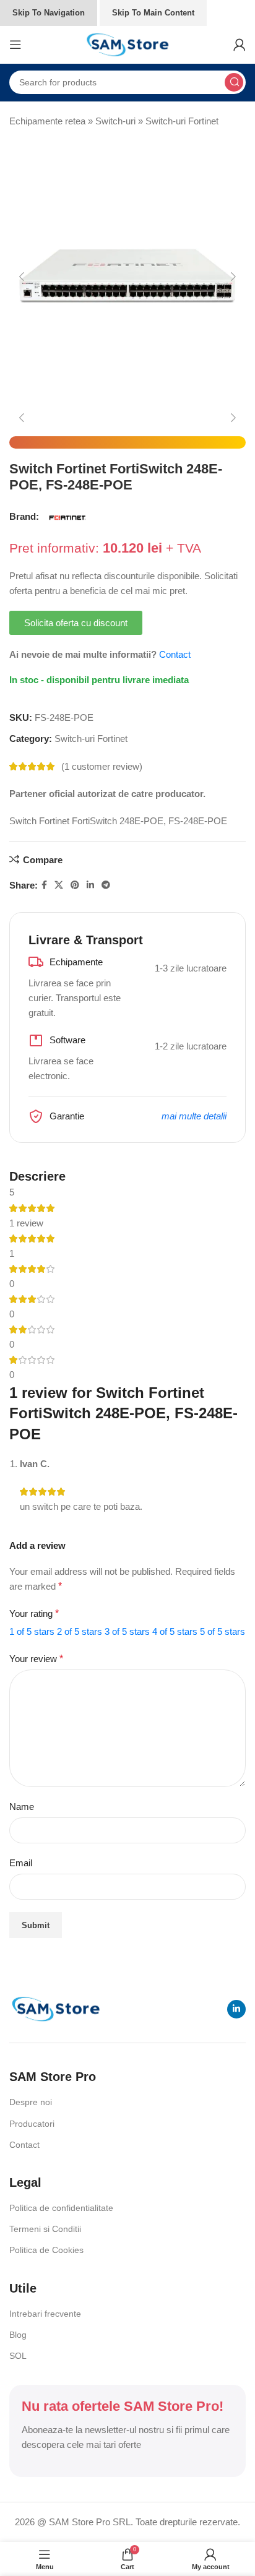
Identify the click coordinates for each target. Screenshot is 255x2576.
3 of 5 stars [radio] (127, 1631)
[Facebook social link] (44, 885)
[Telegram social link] (106, 885)
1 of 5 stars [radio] (32, 1631)
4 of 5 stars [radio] (175, 1631)
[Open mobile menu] (15, 45)
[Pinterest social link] (75, 885)
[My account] (240, 45)
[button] (22, 277)
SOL (18, 2356)
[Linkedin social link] (90, 885)
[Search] (234, 82)
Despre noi (31, 2102)
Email (21, 1863)
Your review (36, 1659)
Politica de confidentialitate (61, 2208)
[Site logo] (127, 44)
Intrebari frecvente (45, 2314)
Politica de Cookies (46, 2250)
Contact (175, 654)
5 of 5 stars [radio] (223, 1631)
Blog (18, 2335)
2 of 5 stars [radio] (80, 1631)
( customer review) (102, 766)
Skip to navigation (49, 13)
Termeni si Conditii (45, 2229)
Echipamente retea (47, 121)
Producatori (32, 2124)
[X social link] (59, 885)
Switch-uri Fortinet (182, 121)
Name (22, 1807)
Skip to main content (153, 13)
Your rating (34, 1613)
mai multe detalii (194, 1116)
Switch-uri (115, 121)
